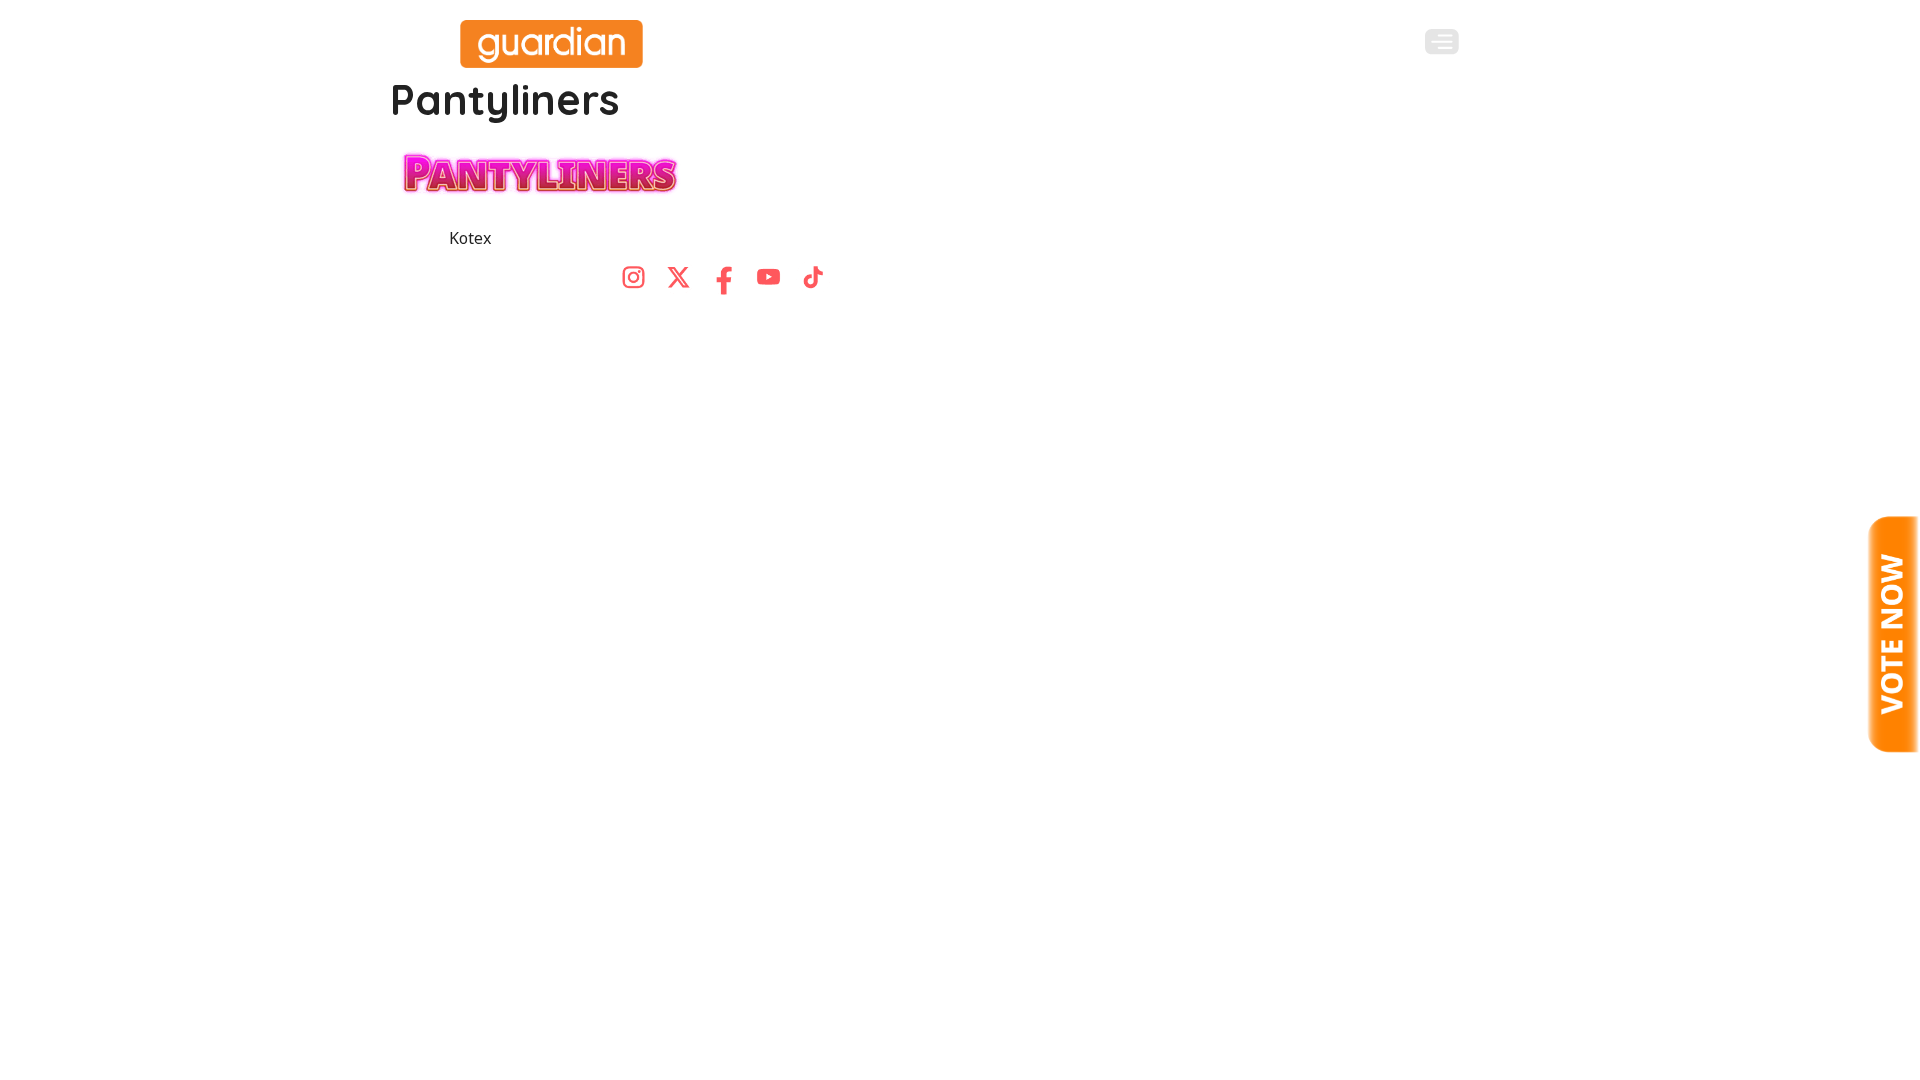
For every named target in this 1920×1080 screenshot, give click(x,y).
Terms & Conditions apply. (1366, 319)
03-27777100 (739, 316)
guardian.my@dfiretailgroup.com (970, 316)
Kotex (470, 238)
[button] (1442, 41)
